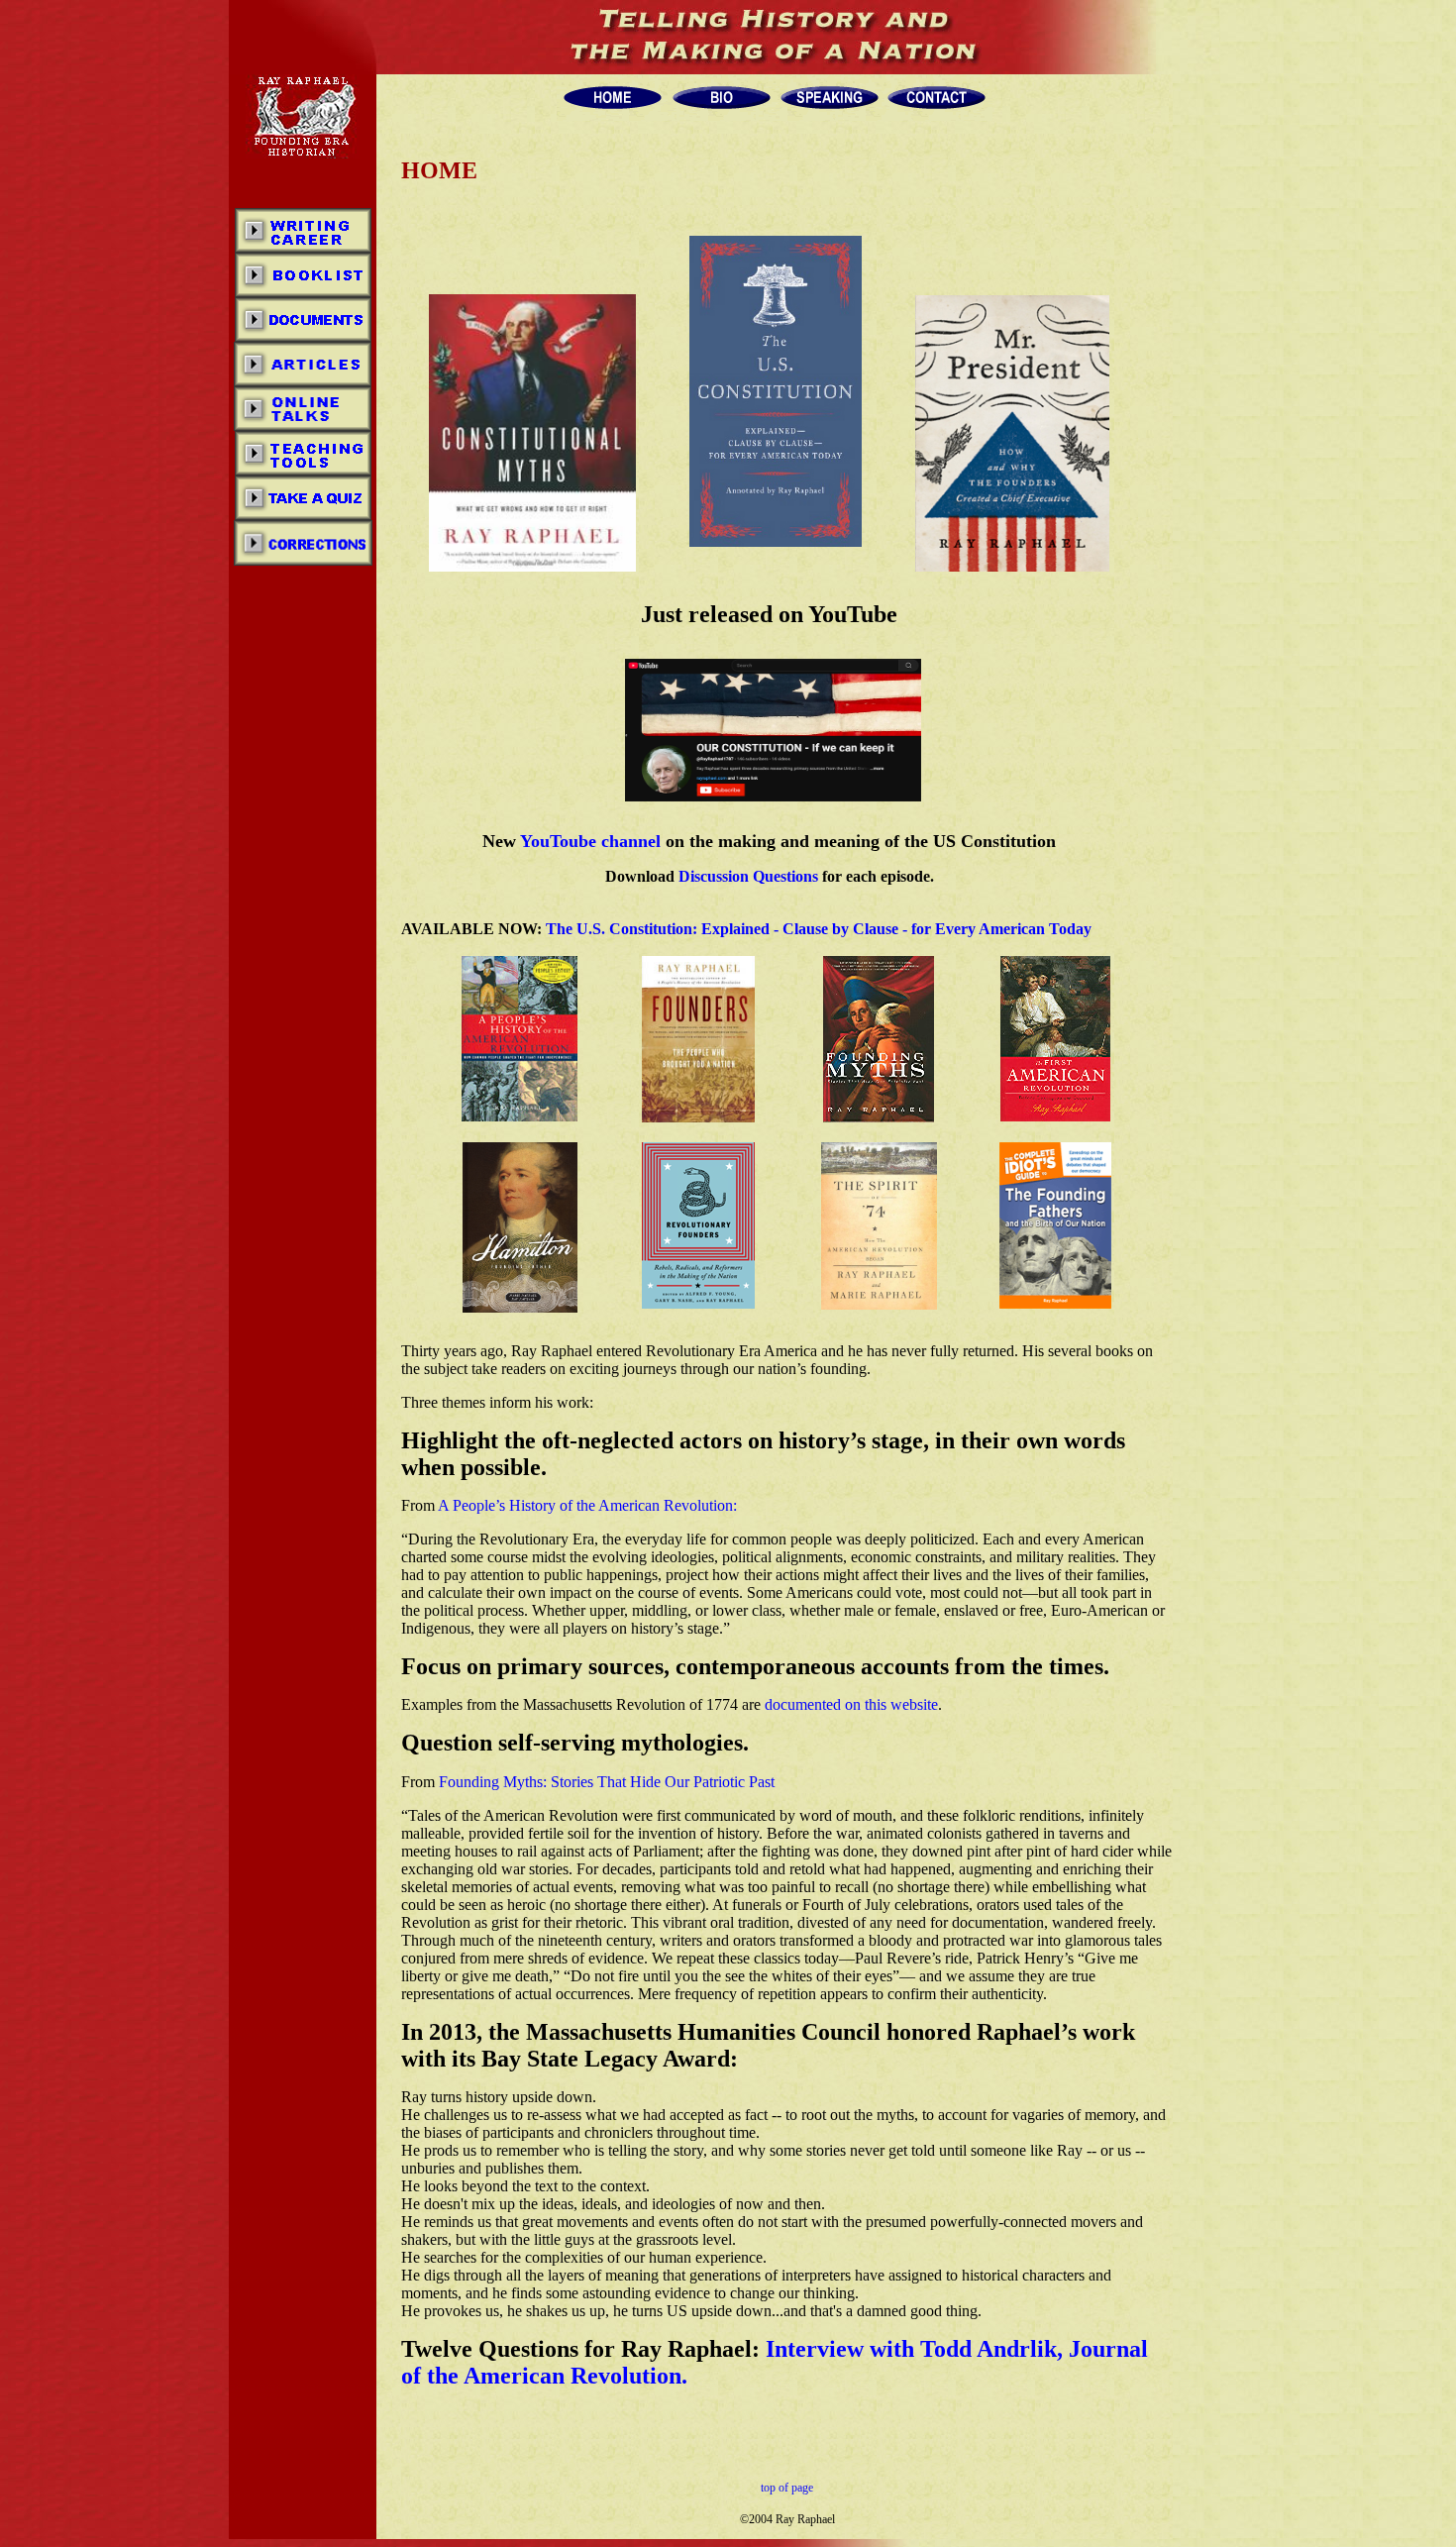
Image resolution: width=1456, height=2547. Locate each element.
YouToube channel (590, 841)
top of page (787, 2488)
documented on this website (851, 1704)
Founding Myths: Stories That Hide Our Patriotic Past (607, 1782)
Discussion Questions (748, 876)
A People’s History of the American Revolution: (587, 1505)
